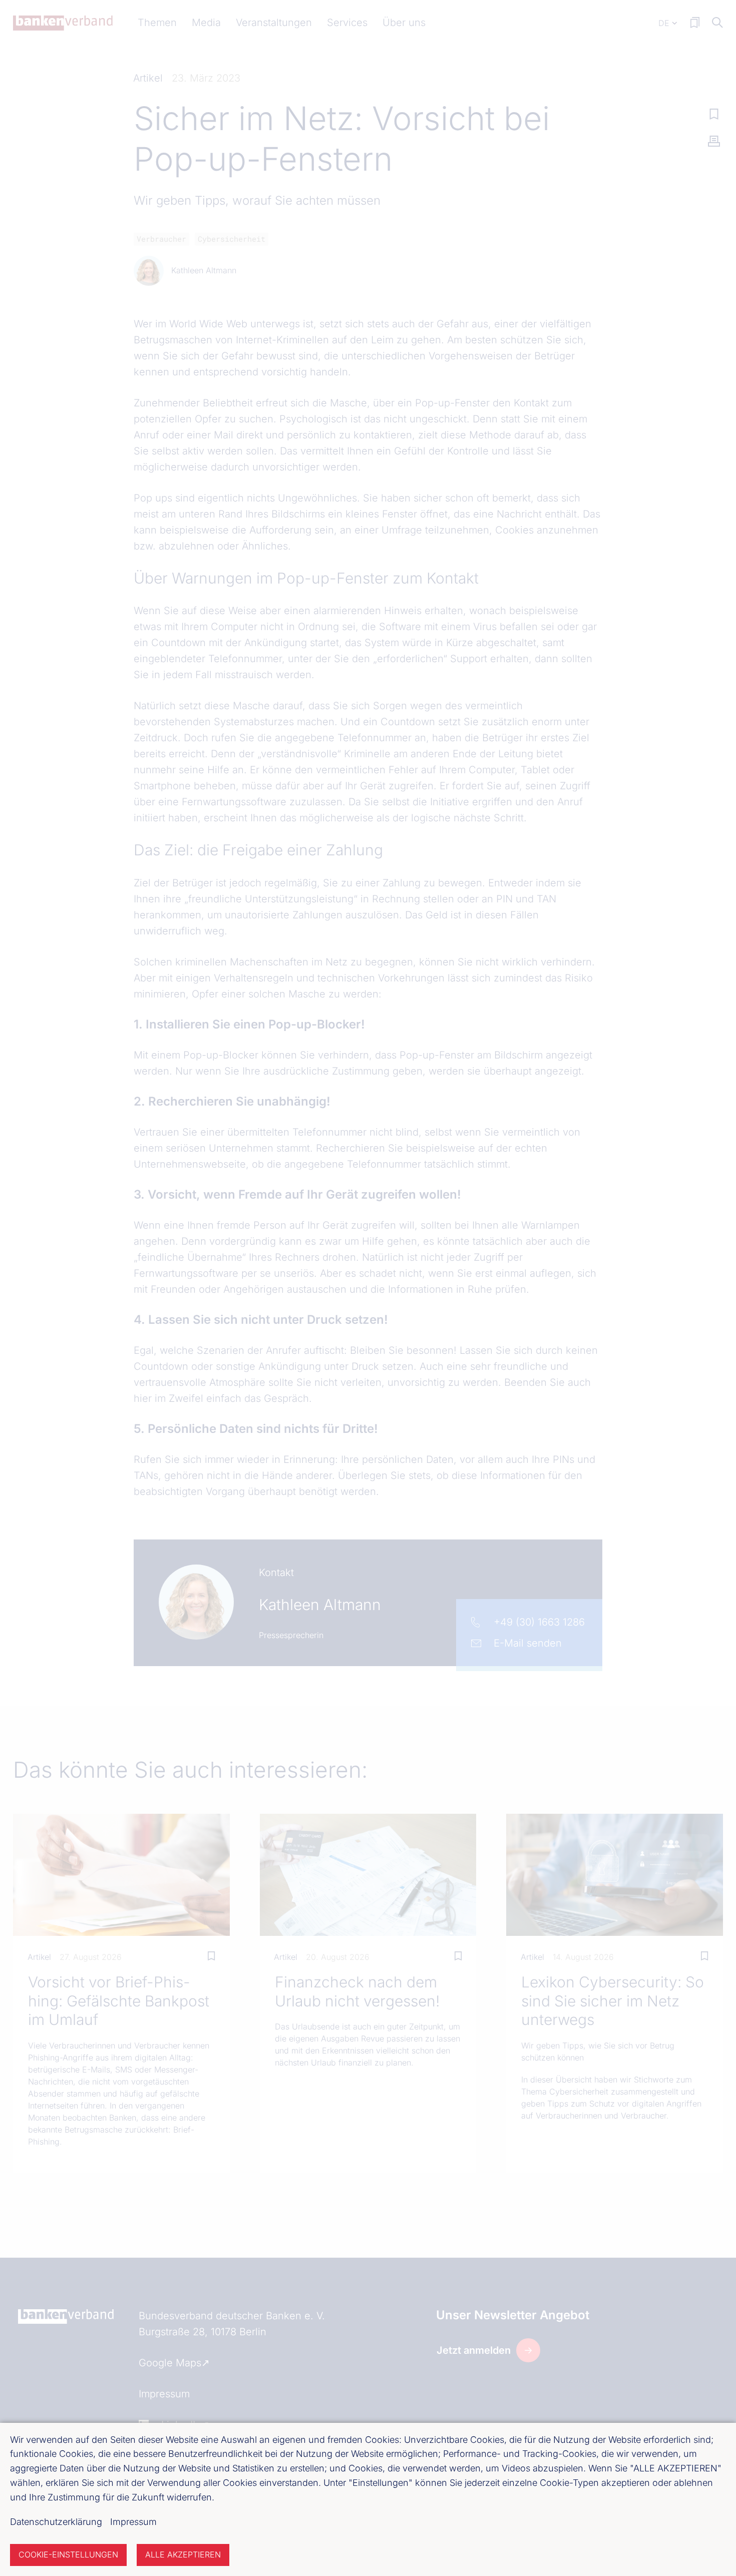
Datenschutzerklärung (56, 2522)
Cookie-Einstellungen (68, 2554)
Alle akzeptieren (183, 2554)
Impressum (133, 2522)
